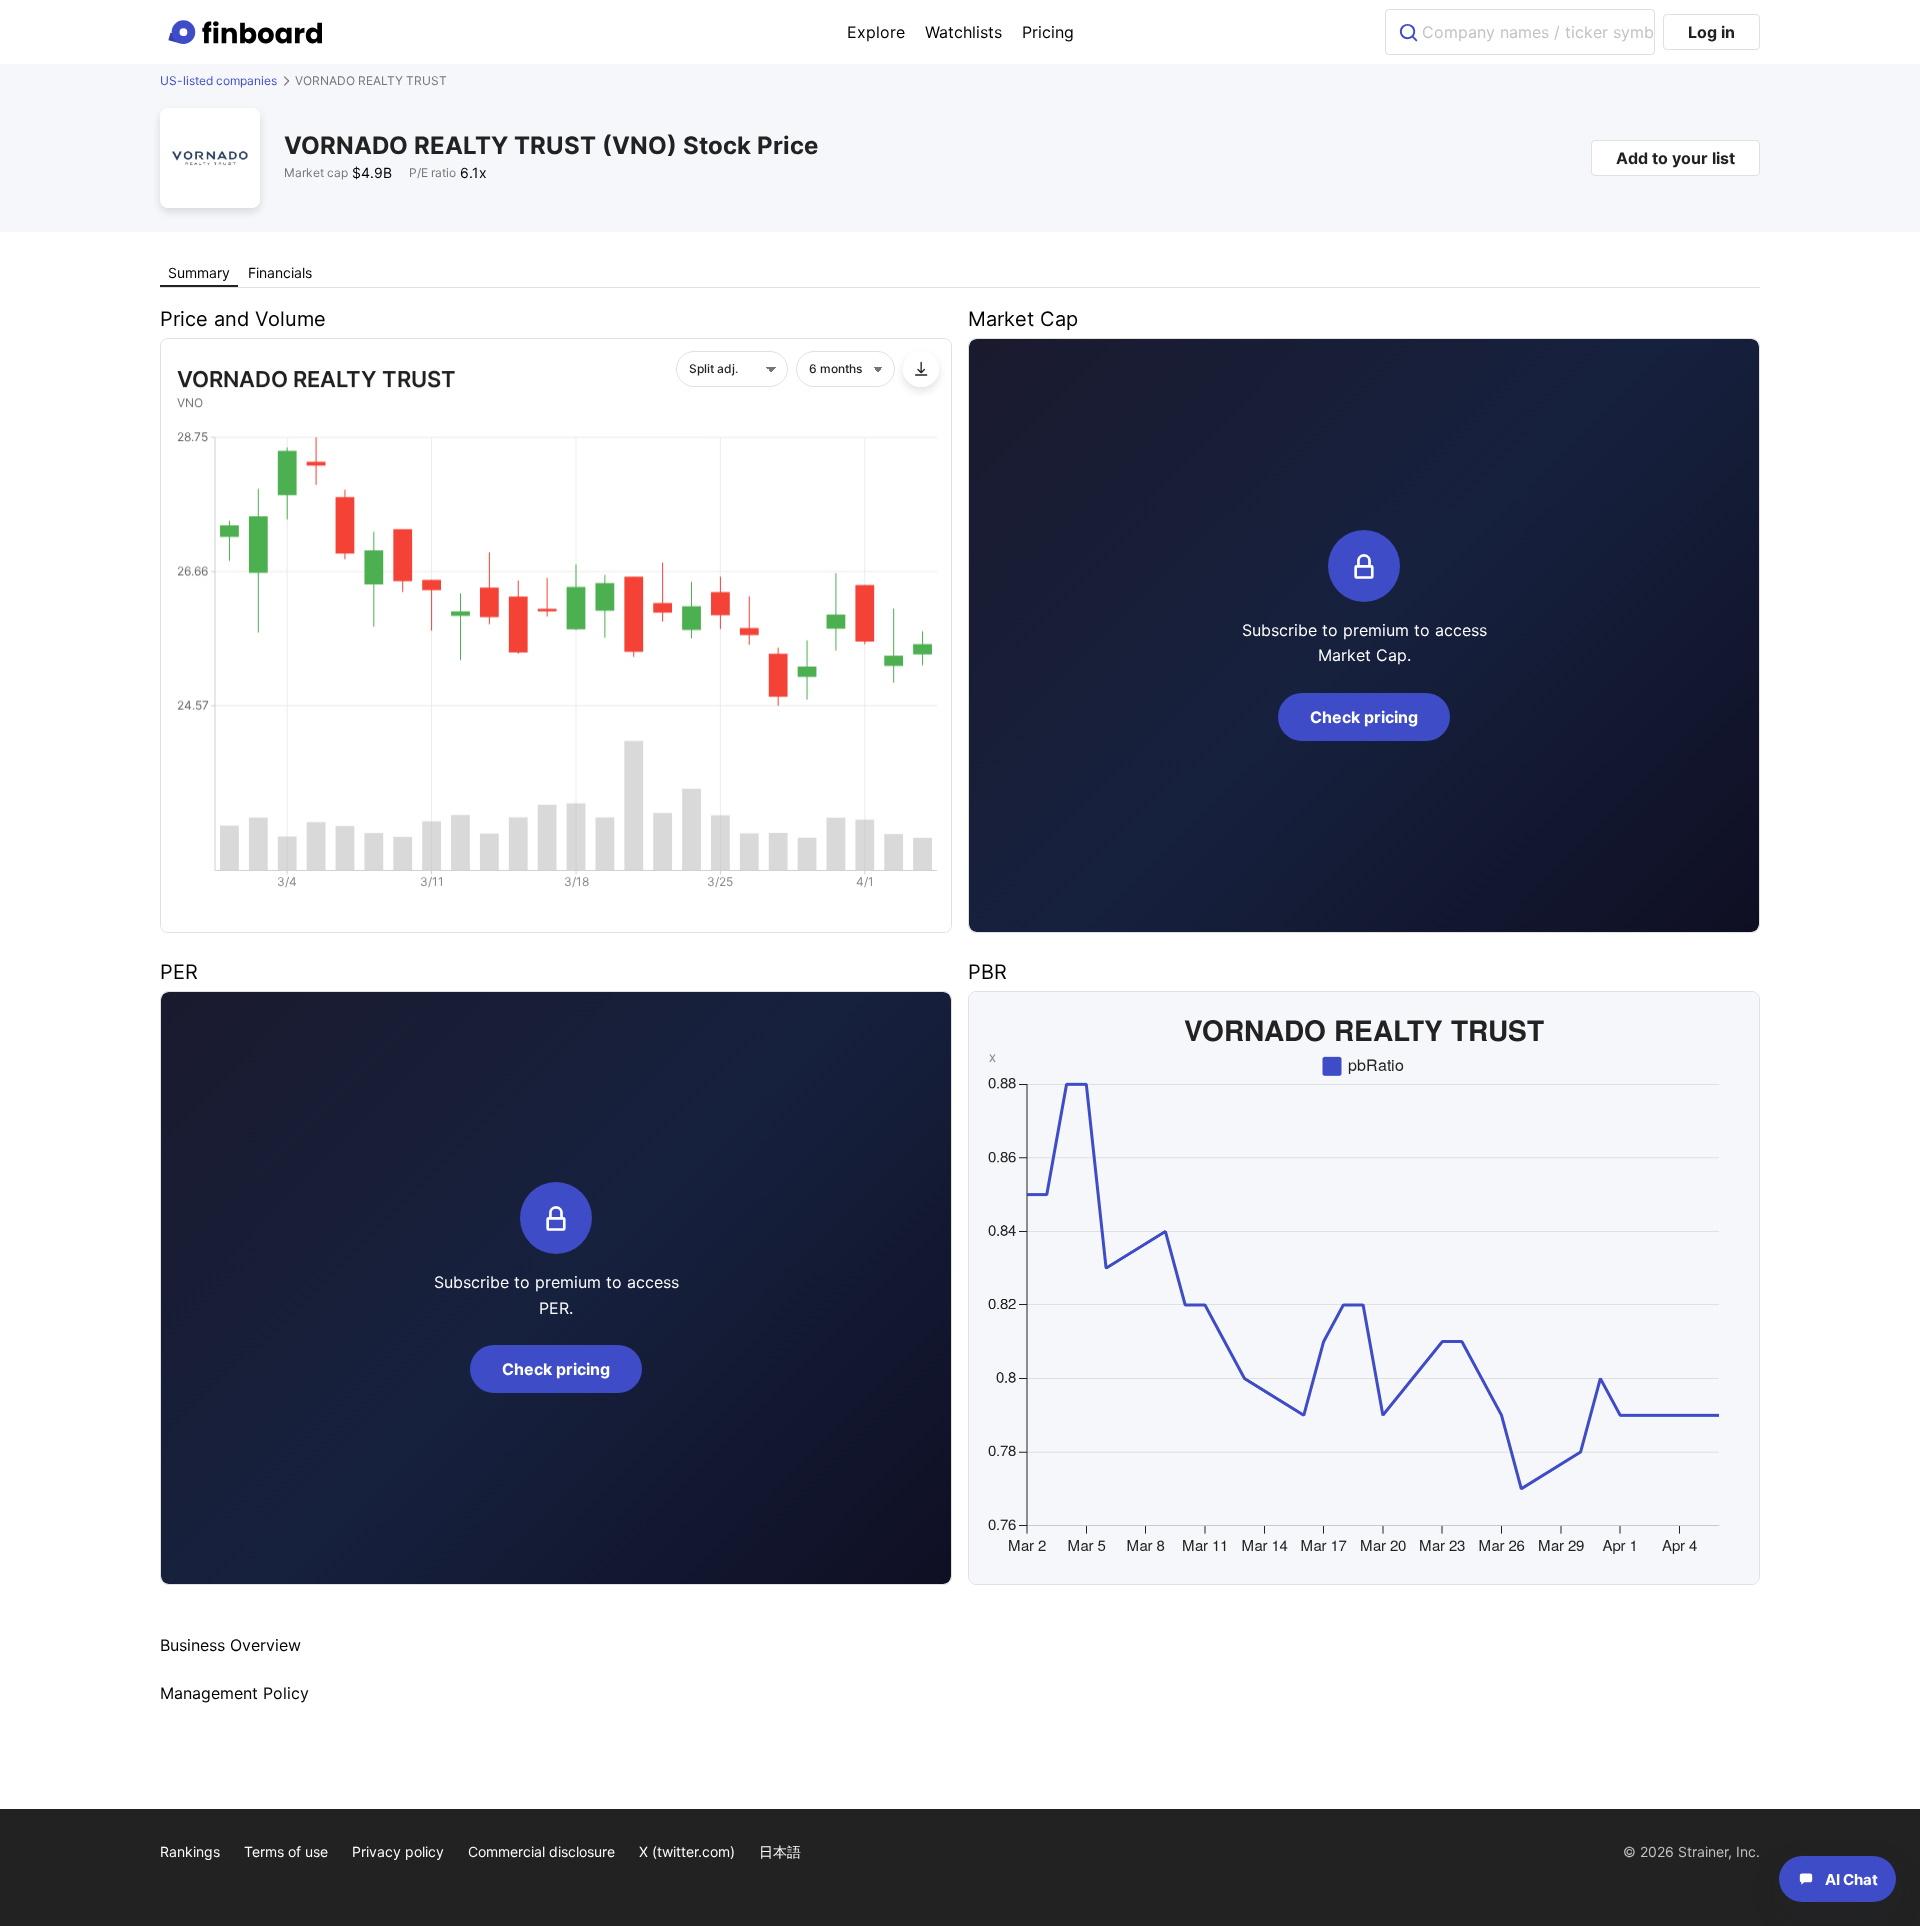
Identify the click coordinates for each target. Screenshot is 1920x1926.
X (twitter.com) (687, 1851)
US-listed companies (218, 80)
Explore (876, 32)
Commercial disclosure (541, 1851)
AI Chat (1851, 1879)
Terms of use (286, 1851)
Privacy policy (398, 1851)
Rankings (190, 1851)
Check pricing (1364, 717)
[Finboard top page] (249, 32)
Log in (1711, 32)
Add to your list (1675, 158)
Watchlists (963, 32)
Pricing (1048, 32)
